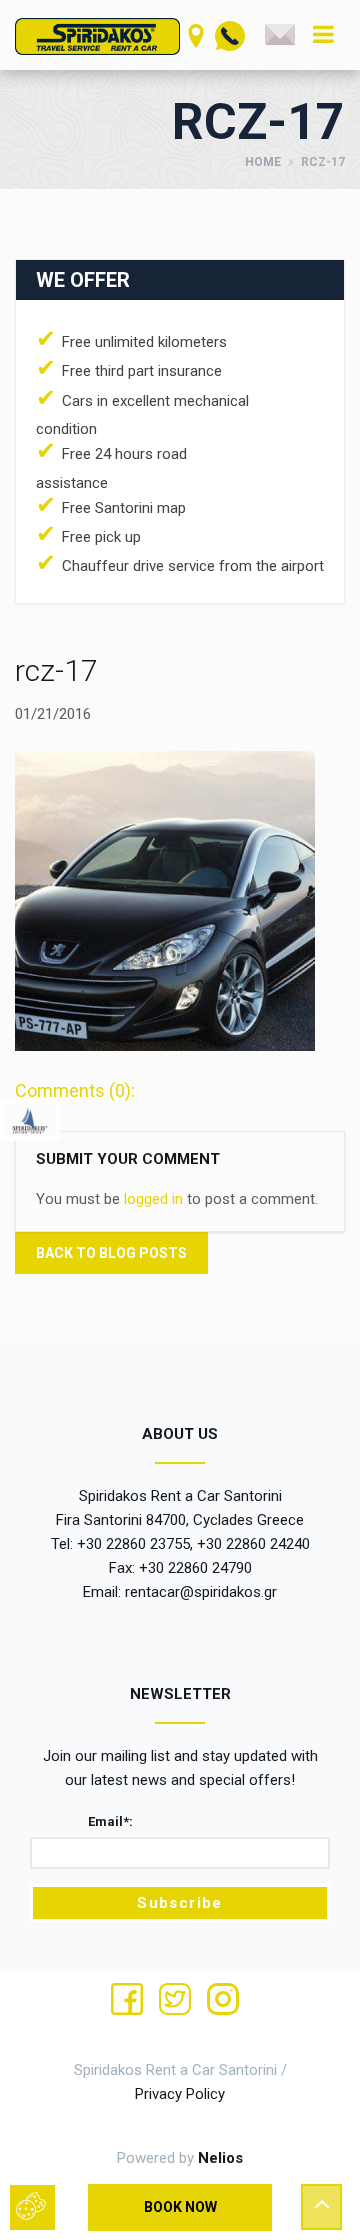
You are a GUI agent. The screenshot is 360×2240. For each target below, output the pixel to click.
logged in (153, 1199)
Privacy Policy (180, 2094)
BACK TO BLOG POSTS (111, 1253)
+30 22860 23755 (133, 1544)
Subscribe (179, 1903)
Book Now (180, 2207)
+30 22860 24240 (253, 1544)
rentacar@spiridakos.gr (201, 1592)
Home (263, 162)
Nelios (220, 2158)
